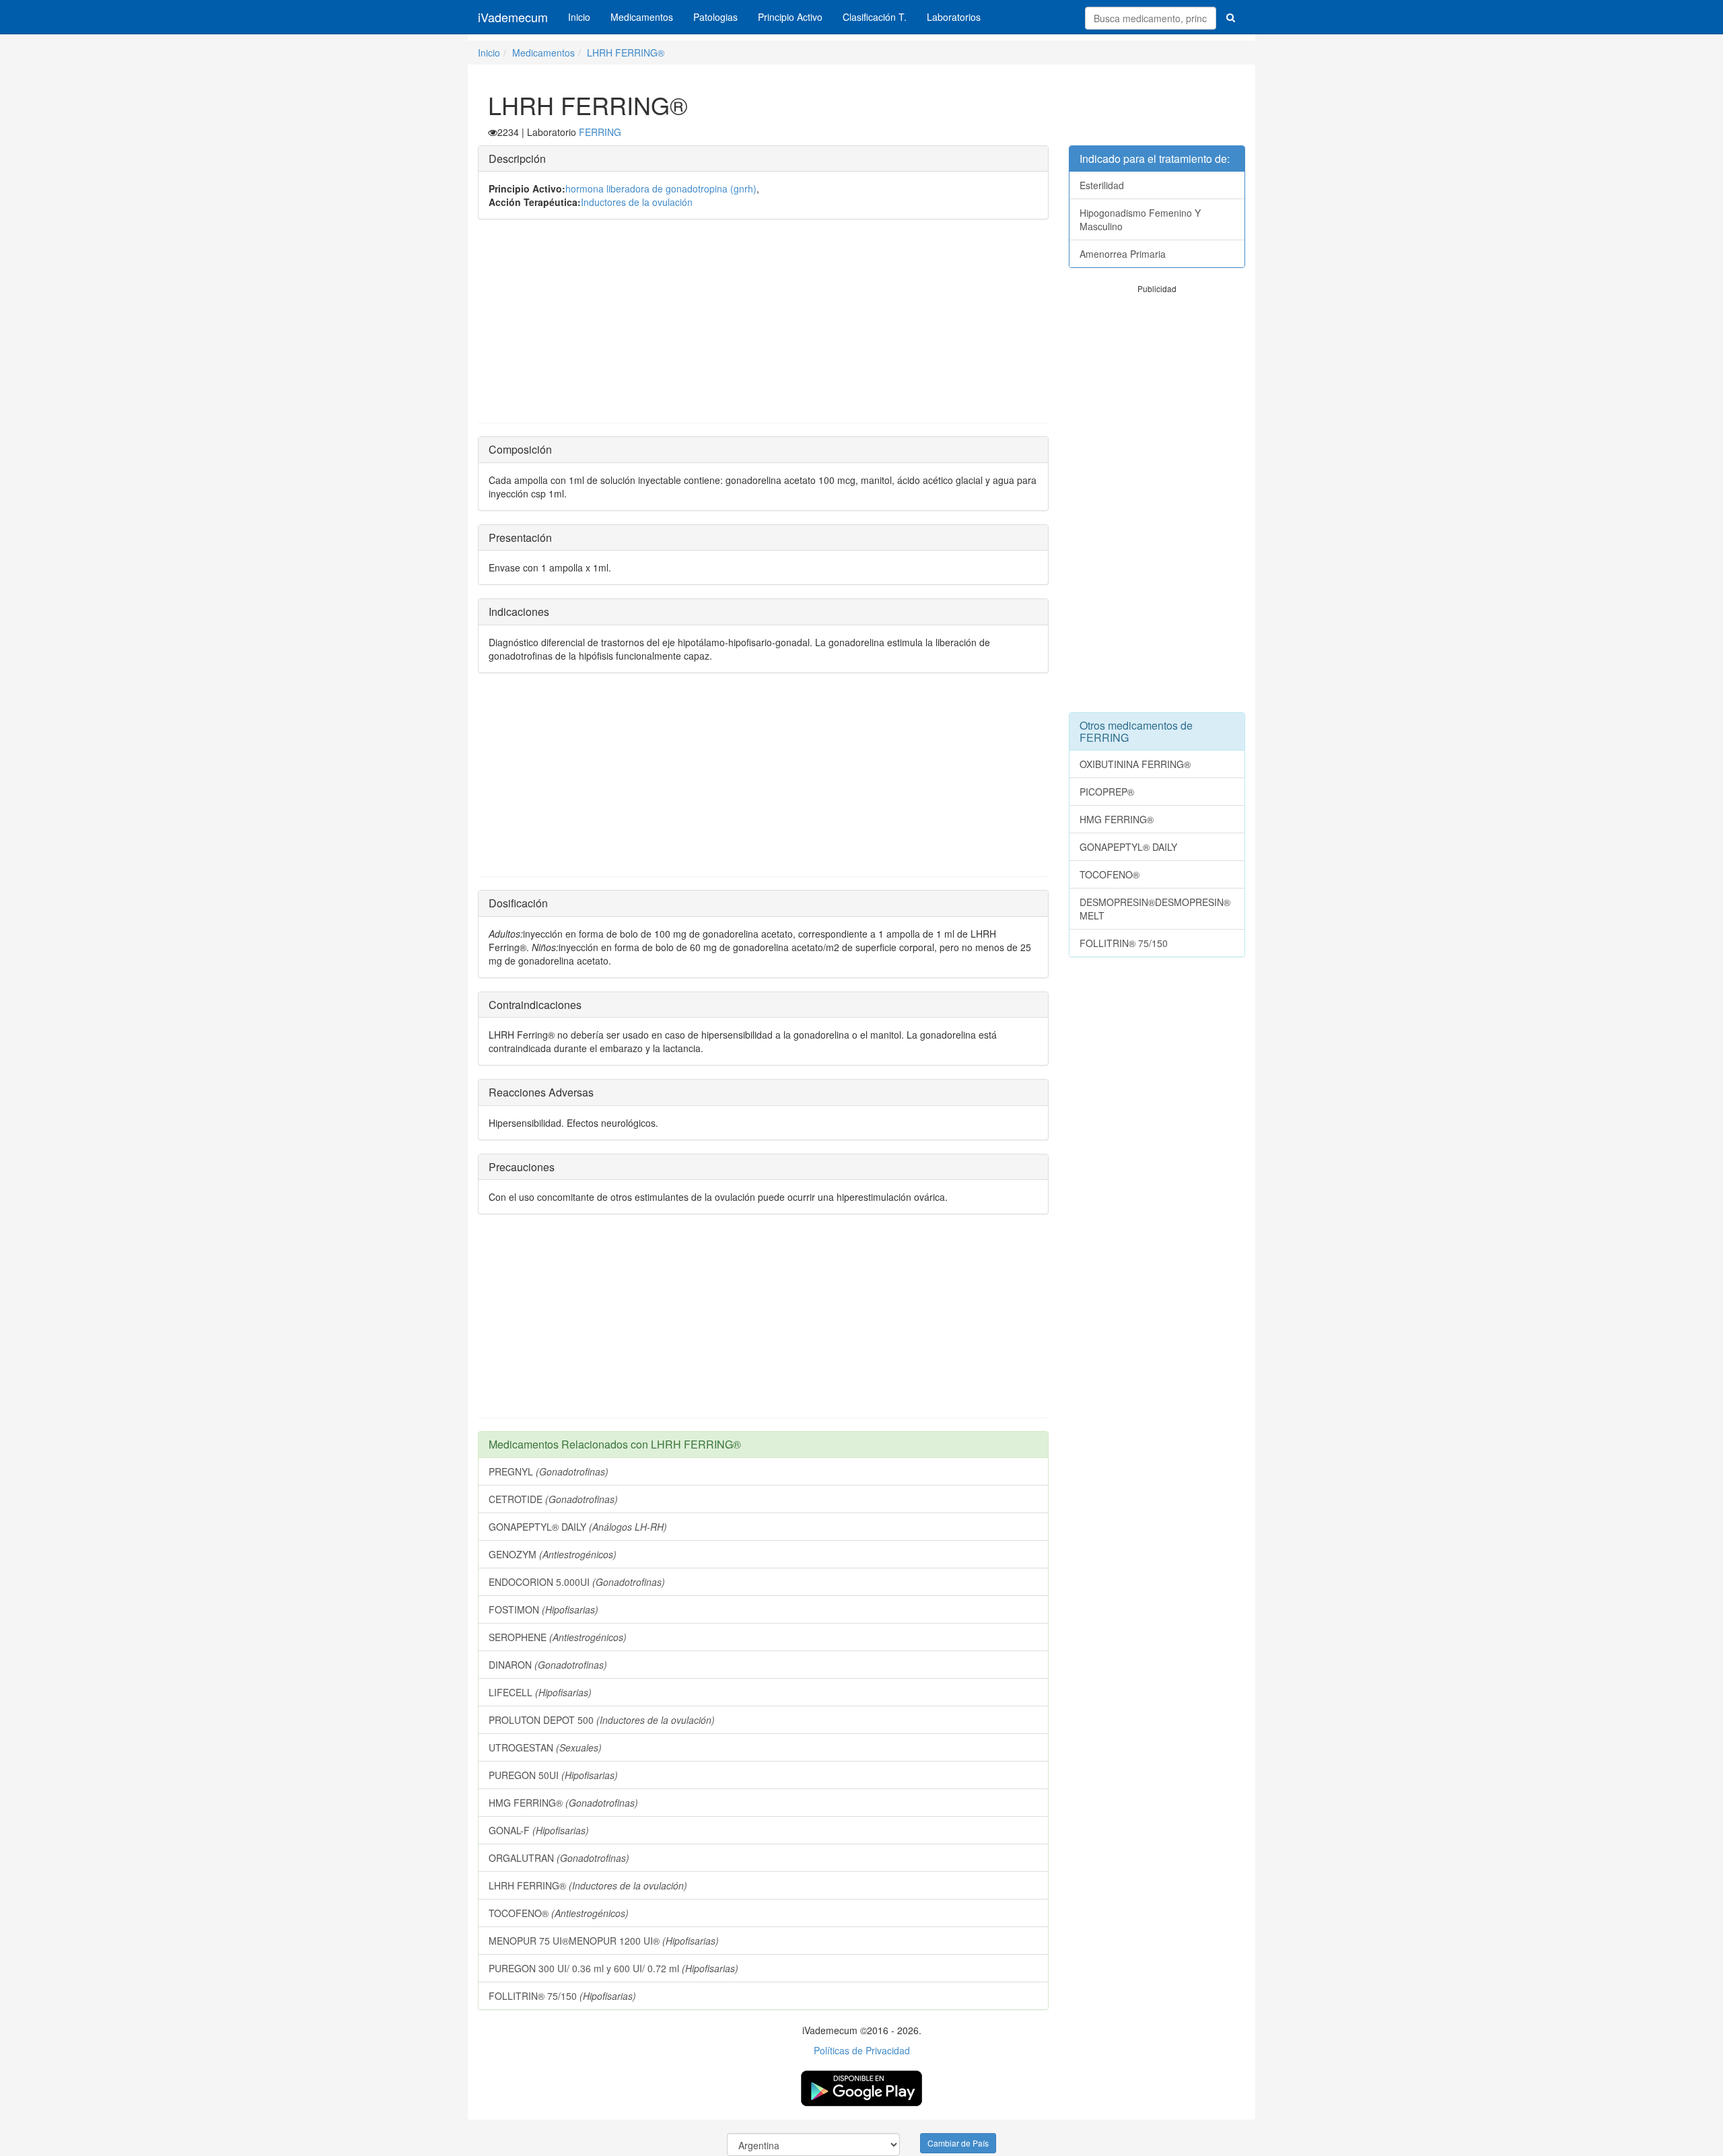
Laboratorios (954, 17)
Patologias (715, 17)
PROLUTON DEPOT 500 (602, 1720)
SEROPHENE (558, 1637)
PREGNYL (549, 1471)
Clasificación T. (875, 17)
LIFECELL (540, 1692)
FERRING (600, 132)
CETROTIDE (553, 1499)
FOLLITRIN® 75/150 (562, 1996)
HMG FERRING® (563, 1803)
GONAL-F (539, 1830)
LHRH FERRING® (626, 53)
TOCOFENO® (559, 1913)
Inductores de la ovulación (637, 202)
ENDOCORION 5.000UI (577, 1582)
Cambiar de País (958, 2143)
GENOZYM (553, 1554)
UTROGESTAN (545, 1747)
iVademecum (513, 17)
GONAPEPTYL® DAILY (578, 1527)
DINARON (548, 1665)
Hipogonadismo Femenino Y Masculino (1140, 219)
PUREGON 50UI (553, 1775)
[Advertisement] (763, 328)
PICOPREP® (1107, 792)
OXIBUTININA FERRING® (1135, 764)
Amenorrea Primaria (1123, 254)
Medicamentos (642, 17)
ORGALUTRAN (559, 1858)
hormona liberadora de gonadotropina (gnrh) (661, 188)
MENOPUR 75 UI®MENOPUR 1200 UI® (604, 1941)
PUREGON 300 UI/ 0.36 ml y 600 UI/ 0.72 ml (613, 1968)
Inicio (579, 17)
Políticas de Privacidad (862, 2050)
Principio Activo (790, 17)
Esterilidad (1102, 185)
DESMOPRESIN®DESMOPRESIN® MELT (1155, 909)
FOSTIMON (543, 1609)
